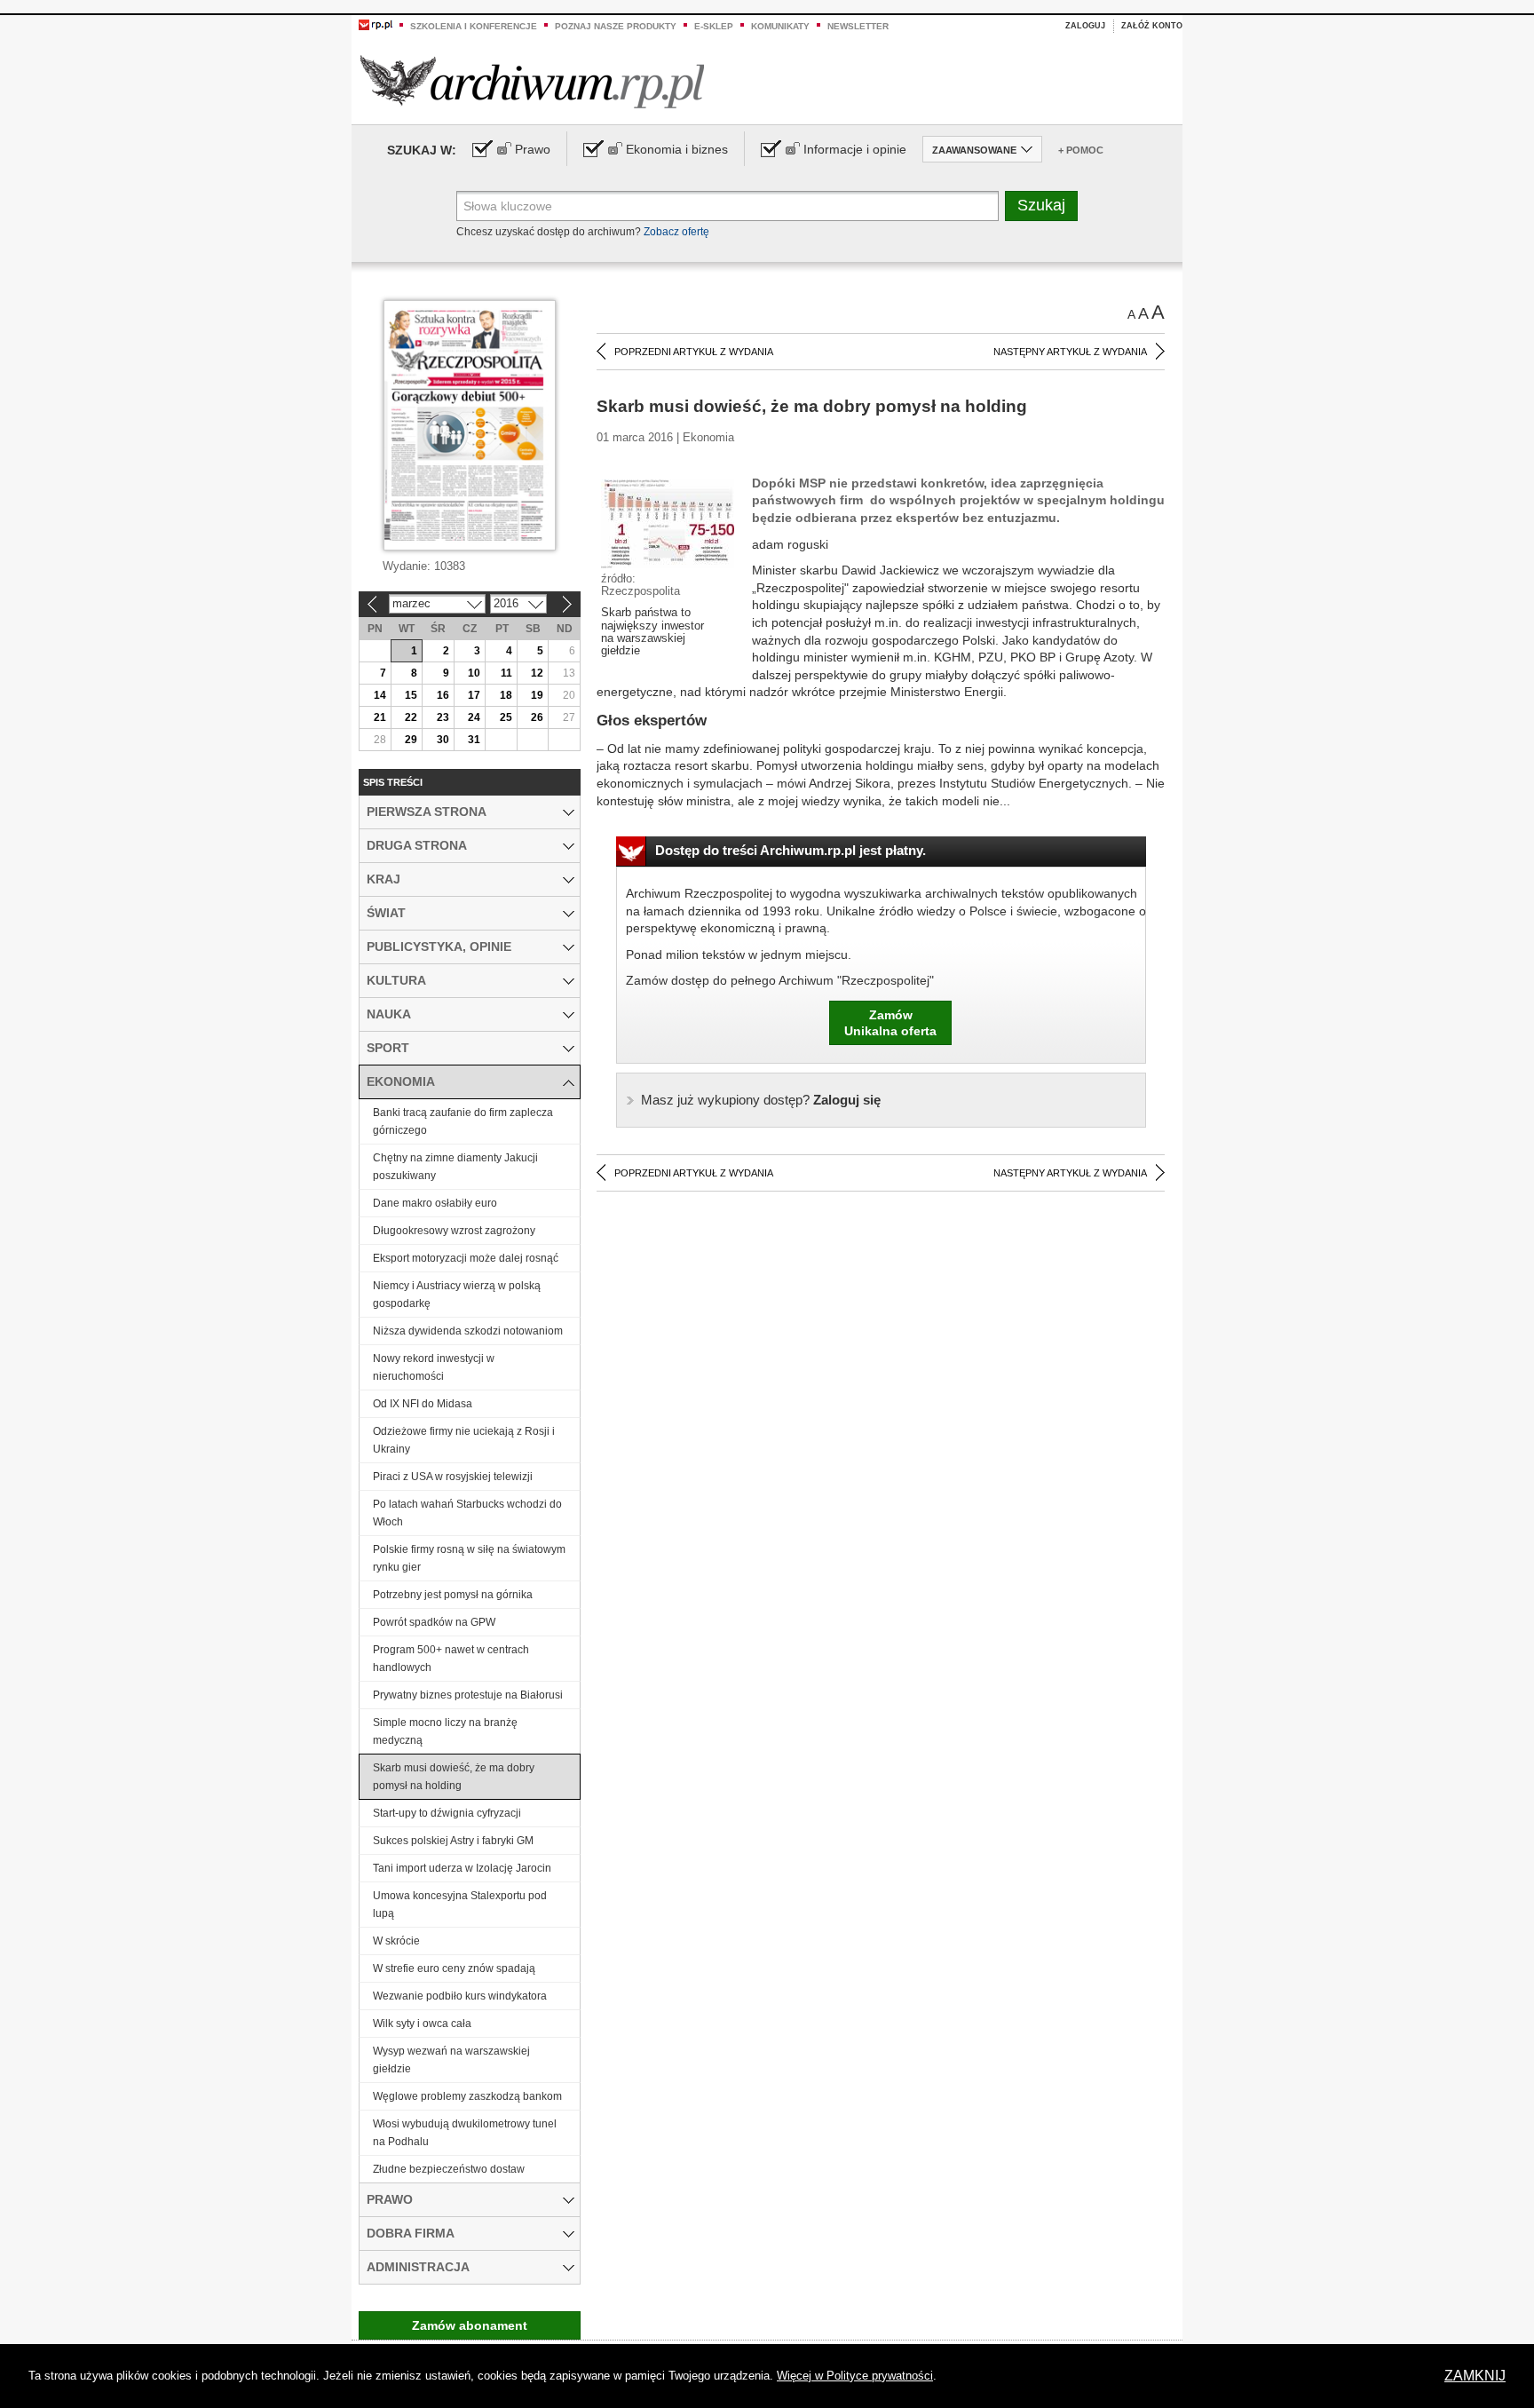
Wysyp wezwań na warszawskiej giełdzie (451, 2060)
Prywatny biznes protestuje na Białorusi (468, 1695)
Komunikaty (780, 26)
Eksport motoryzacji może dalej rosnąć (466, 1258)
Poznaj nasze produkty (616, 26)
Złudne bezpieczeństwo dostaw (449, 2169)
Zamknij (1475, 2376)
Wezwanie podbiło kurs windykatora (460, 1996)
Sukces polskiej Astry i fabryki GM (453, 1841)
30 (443, 740)
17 (474, 695)
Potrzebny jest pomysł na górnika (453, 1595)
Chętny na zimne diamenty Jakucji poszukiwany (455, 1167)
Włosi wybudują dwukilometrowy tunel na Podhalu (465, 2133)
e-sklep (714, 26)
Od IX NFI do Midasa (423, 1404)
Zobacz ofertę (676, 232)
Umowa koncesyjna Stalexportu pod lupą (460, 1905)
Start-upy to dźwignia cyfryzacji (447, 1813)
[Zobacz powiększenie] (668, 523)
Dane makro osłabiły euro (435, 1203)
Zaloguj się (761, 1100)
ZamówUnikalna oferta (890, 1023)
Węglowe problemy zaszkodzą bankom (467, 2096)
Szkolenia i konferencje (474, 26)
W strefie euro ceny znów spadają (454, 1968)
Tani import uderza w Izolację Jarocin (462, 1868)
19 (537, 695)
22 (411, 717)
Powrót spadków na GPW (434, 1622)
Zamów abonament (470, 2325)
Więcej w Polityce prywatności (855, 2376)
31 (474, 740)
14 (380, 695)
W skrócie (396, 1941)
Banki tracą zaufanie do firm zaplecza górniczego (463, 1121)
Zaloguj (1085, 26)
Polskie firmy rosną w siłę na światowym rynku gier (469, 1558)
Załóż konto (1152, 26)
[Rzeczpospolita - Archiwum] (532, 81)
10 (474, 673)
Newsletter (858, 26)
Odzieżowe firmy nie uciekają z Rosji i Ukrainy (464, 1440)
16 (443, 695)
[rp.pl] (376, 24)
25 (506, 717)
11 (506, 673)
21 (380, 717)
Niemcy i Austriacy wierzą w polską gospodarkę (457, 1295)
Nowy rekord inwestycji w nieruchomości (434, 1367)
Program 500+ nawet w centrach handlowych (451, 1659)
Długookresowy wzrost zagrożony (454, 1231)
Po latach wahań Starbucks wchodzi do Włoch (467, 1513)
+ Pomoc (1081, 150)
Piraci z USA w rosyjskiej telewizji (453, 1477)
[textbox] (727, 206)
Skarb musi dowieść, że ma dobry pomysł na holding (454, 1777)
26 (537, 717)
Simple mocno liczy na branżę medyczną (445, 1731)
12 (537, 673)
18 (506, 695)
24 (474, 717)
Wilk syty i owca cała (422, 2024)
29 (411, 740)
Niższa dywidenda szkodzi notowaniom (468, 1331)
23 (443, 717)
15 (411, 695)
